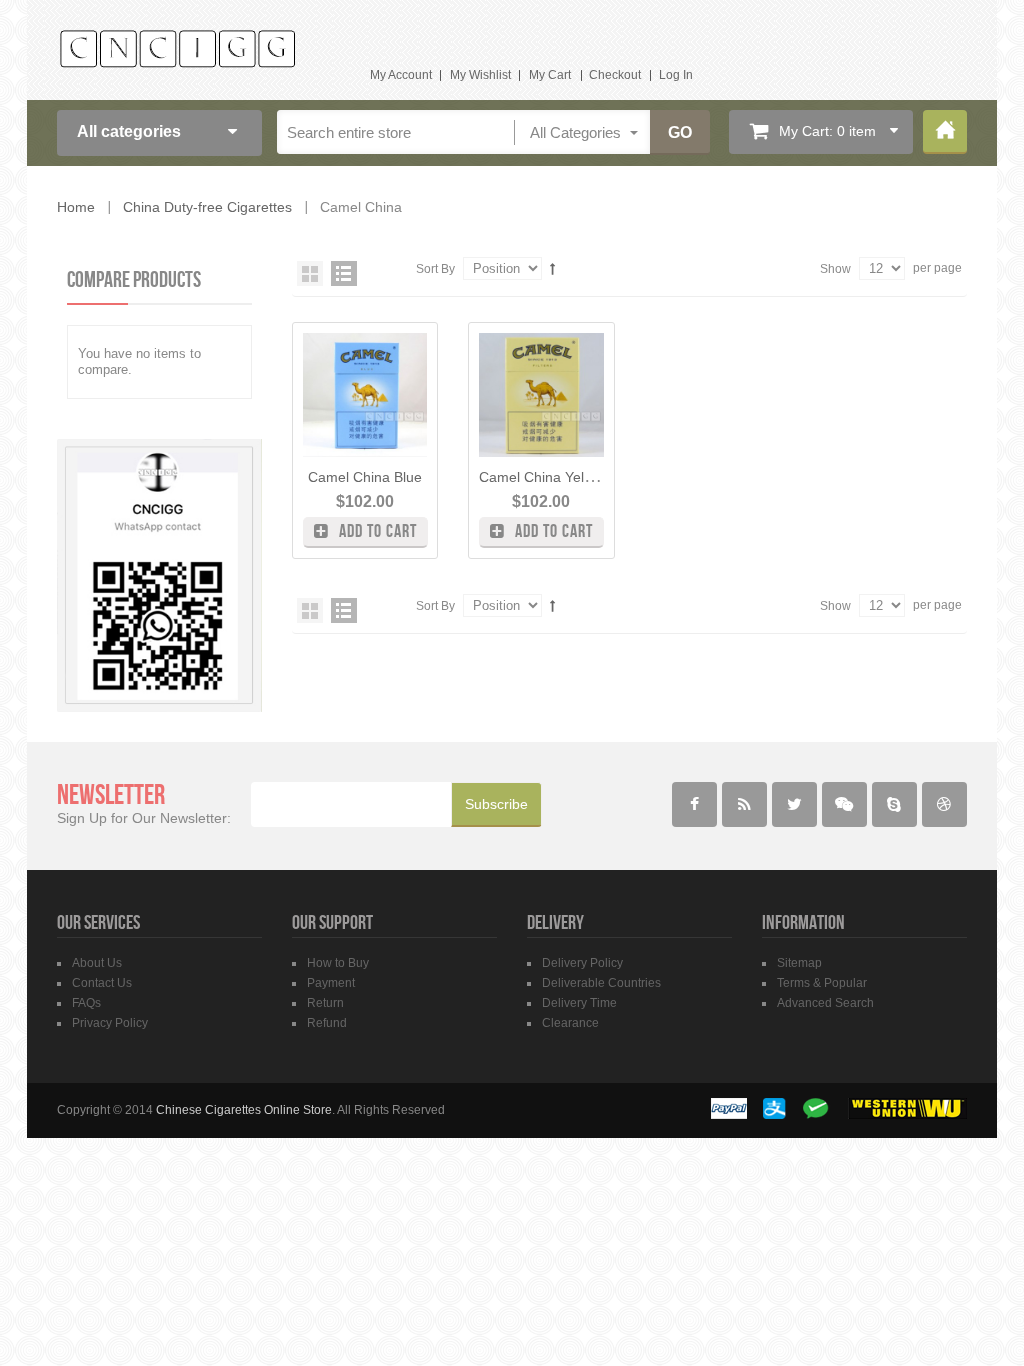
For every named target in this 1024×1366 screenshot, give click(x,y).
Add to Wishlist (420, 353)
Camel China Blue (365, 477)
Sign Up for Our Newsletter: (144, 818)
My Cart (550, 75)
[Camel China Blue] (365, 395)
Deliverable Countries (601, 983)
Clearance (570, 1023)
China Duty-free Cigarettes (207, 207)
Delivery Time (579, 1003)
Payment (331, 983)
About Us (97, 963)
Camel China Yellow (542, 477)
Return (325, 1003)
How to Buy (338, 963)
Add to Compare (420, 387)
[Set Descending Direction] (552, 268)
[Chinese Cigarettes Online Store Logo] (177, 49)
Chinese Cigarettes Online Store (244, 1110)
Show (835, 269)
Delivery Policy (582, 963)
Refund (327, 1023)
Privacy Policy (110, 1023)
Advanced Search (825, 1003)
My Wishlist (480, 75)
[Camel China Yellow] (541, 395)
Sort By (435, 269)
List (344, 273)
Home (945, 132)
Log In (676, 75)
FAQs (86, 1003)
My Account (401, 75)
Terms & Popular (822, 983)
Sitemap (799, 963)
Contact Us (102, 983)
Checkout (615, 75)
